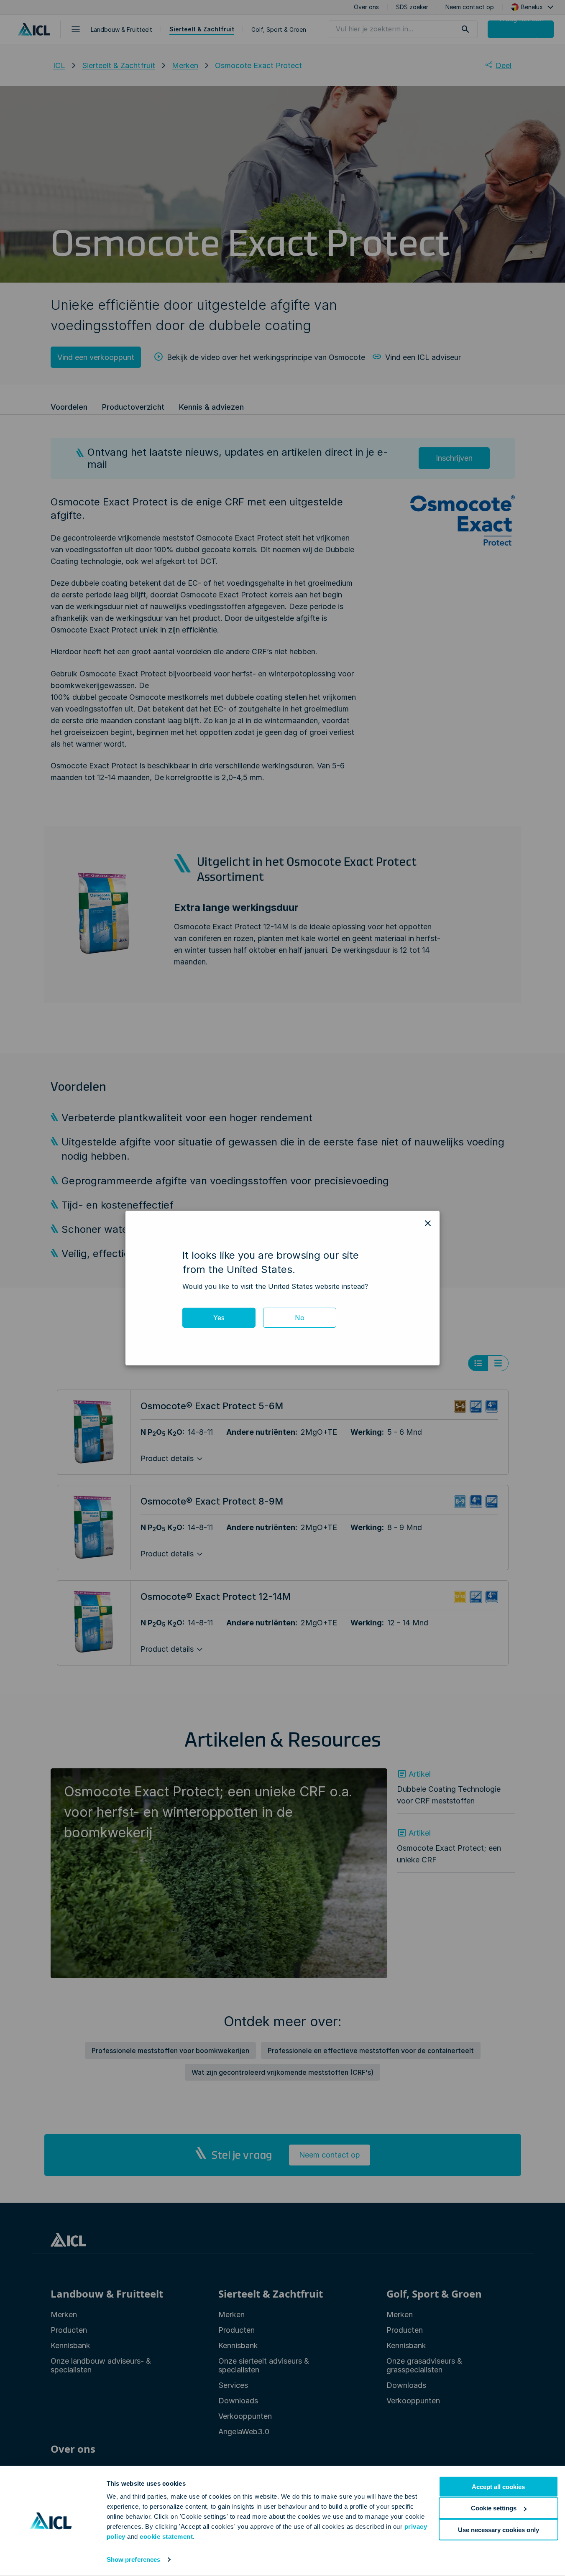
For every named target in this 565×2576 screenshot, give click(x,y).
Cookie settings (494, 2508)
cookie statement (166, 2536)
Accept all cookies (498, 2487)
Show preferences (134, 2559)
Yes (219, 1318)
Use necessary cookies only (499, 2529)
